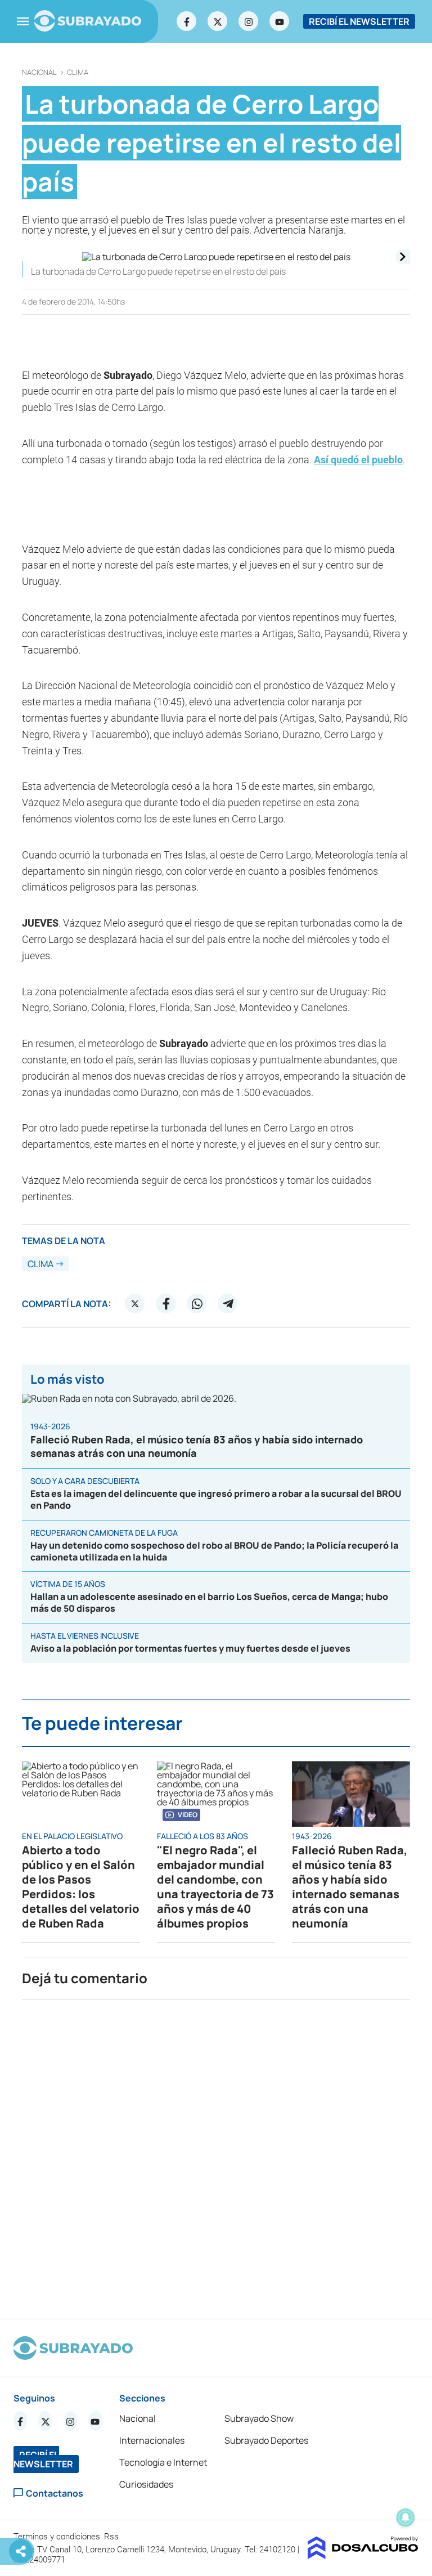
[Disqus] (216, 2154)
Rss (112, 2537)
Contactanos (55, 2493)
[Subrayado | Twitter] (218, 21)
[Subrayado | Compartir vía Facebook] (166, 1304)
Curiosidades (146, 2484)
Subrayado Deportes (266, 2440)
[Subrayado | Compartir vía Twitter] (135, 1304)
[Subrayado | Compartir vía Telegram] (228, 1304)
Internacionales (152, 2440)
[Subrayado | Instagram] (249, 21)
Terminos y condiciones (58, 2537)
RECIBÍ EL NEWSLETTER (359, 21)
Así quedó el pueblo (358, 460)
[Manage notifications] (406, 2517)
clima (78, 72)
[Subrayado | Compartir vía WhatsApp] (197, 1304)
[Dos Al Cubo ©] (363, 2556)
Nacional (39, 72)
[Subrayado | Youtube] (280, 21)
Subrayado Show (259, 2418)
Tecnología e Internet (163, 2462)
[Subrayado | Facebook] (187, 21)
